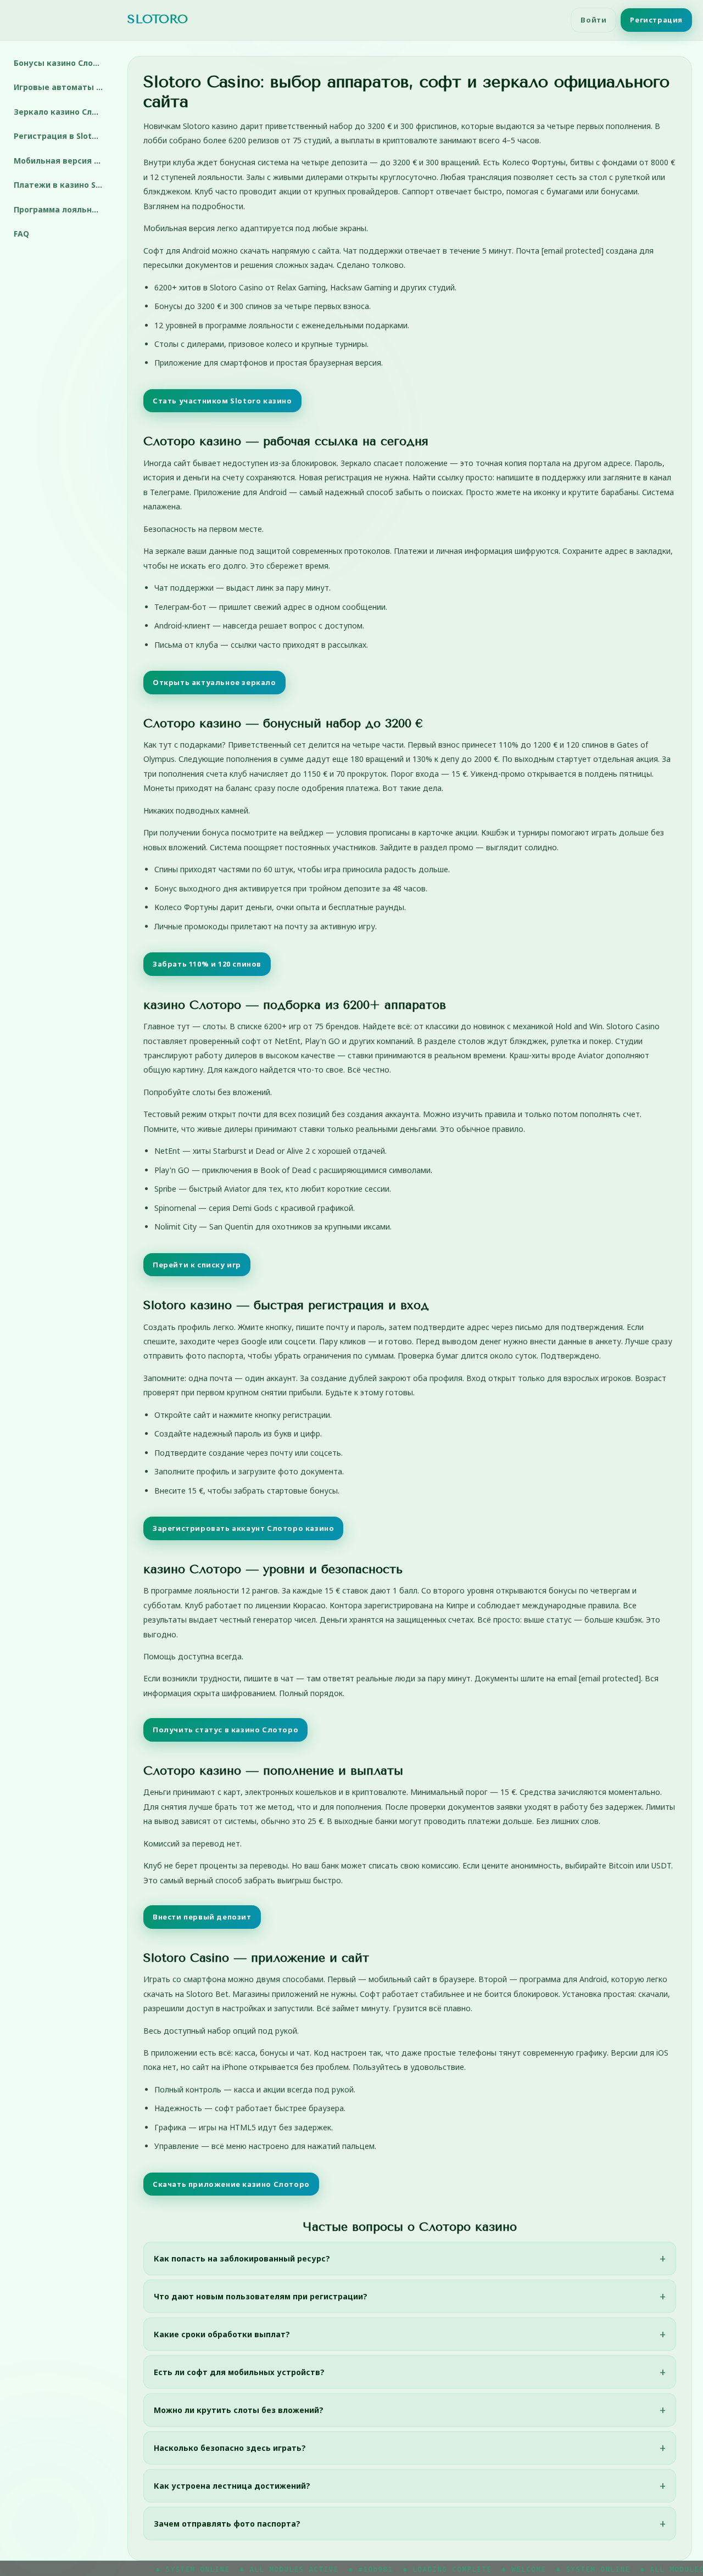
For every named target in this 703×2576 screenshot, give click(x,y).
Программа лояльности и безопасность (62, 209)
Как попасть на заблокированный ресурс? (242, 2258)
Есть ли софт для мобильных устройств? (239, 2372)
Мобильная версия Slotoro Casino (62, 161)
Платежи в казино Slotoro (62, 185)
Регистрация (656, 20)
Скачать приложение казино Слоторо (231, 2184)
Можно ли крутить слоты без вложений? (239, 2410)
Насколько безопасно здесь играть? (230, 2448)
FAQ (21, 234)
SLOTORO (158, 19)
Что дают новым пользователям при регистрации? (261, 2296)
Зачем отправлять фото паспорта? (227, 2524)
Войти (593, 20)
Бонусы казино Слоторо (62, 63)
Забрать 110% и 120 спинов (207, 964)
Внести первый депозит (202, 1917)
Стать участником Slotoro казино (222, 401)
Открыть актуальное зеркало (214, 682)
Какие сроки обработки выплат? (222, 2334)
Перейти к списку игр (197, 1265)
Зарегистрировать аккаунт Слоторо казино (243, 1528)
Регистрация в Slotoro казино (62, 136)
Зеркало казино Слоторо (62, 112)
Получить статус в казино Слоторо (225, 1730)
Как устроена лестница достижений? (232, 2486)
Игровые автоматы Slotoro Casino (62, 87)
